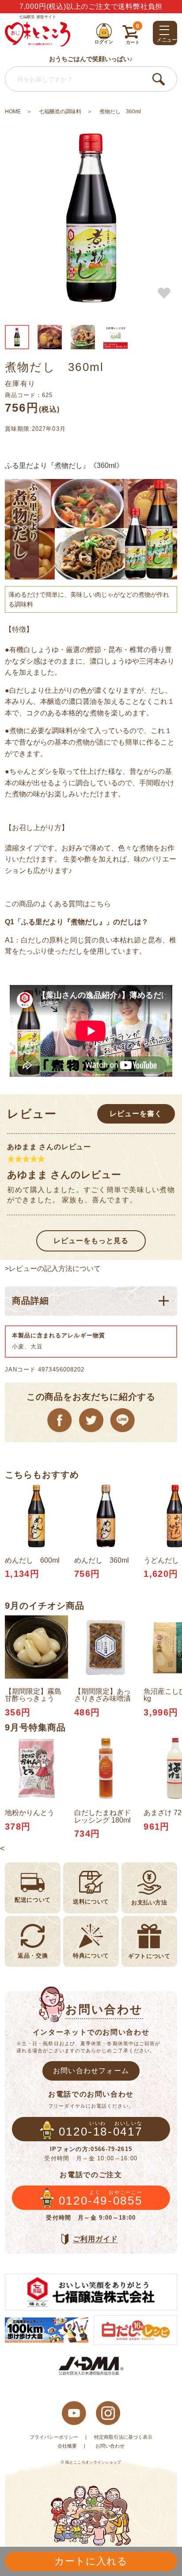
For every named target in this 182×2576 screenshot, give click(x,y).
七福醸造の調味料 (60, 112)
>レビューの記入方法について (53, 1268)
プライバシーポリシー (54, 2437)
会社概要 (67, 2446)
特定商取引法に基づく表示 (123, 2437)
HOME (13, 112)
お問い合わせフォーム (91, 2070)
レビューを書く (136, 1113)
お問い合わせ (110, 2446)
